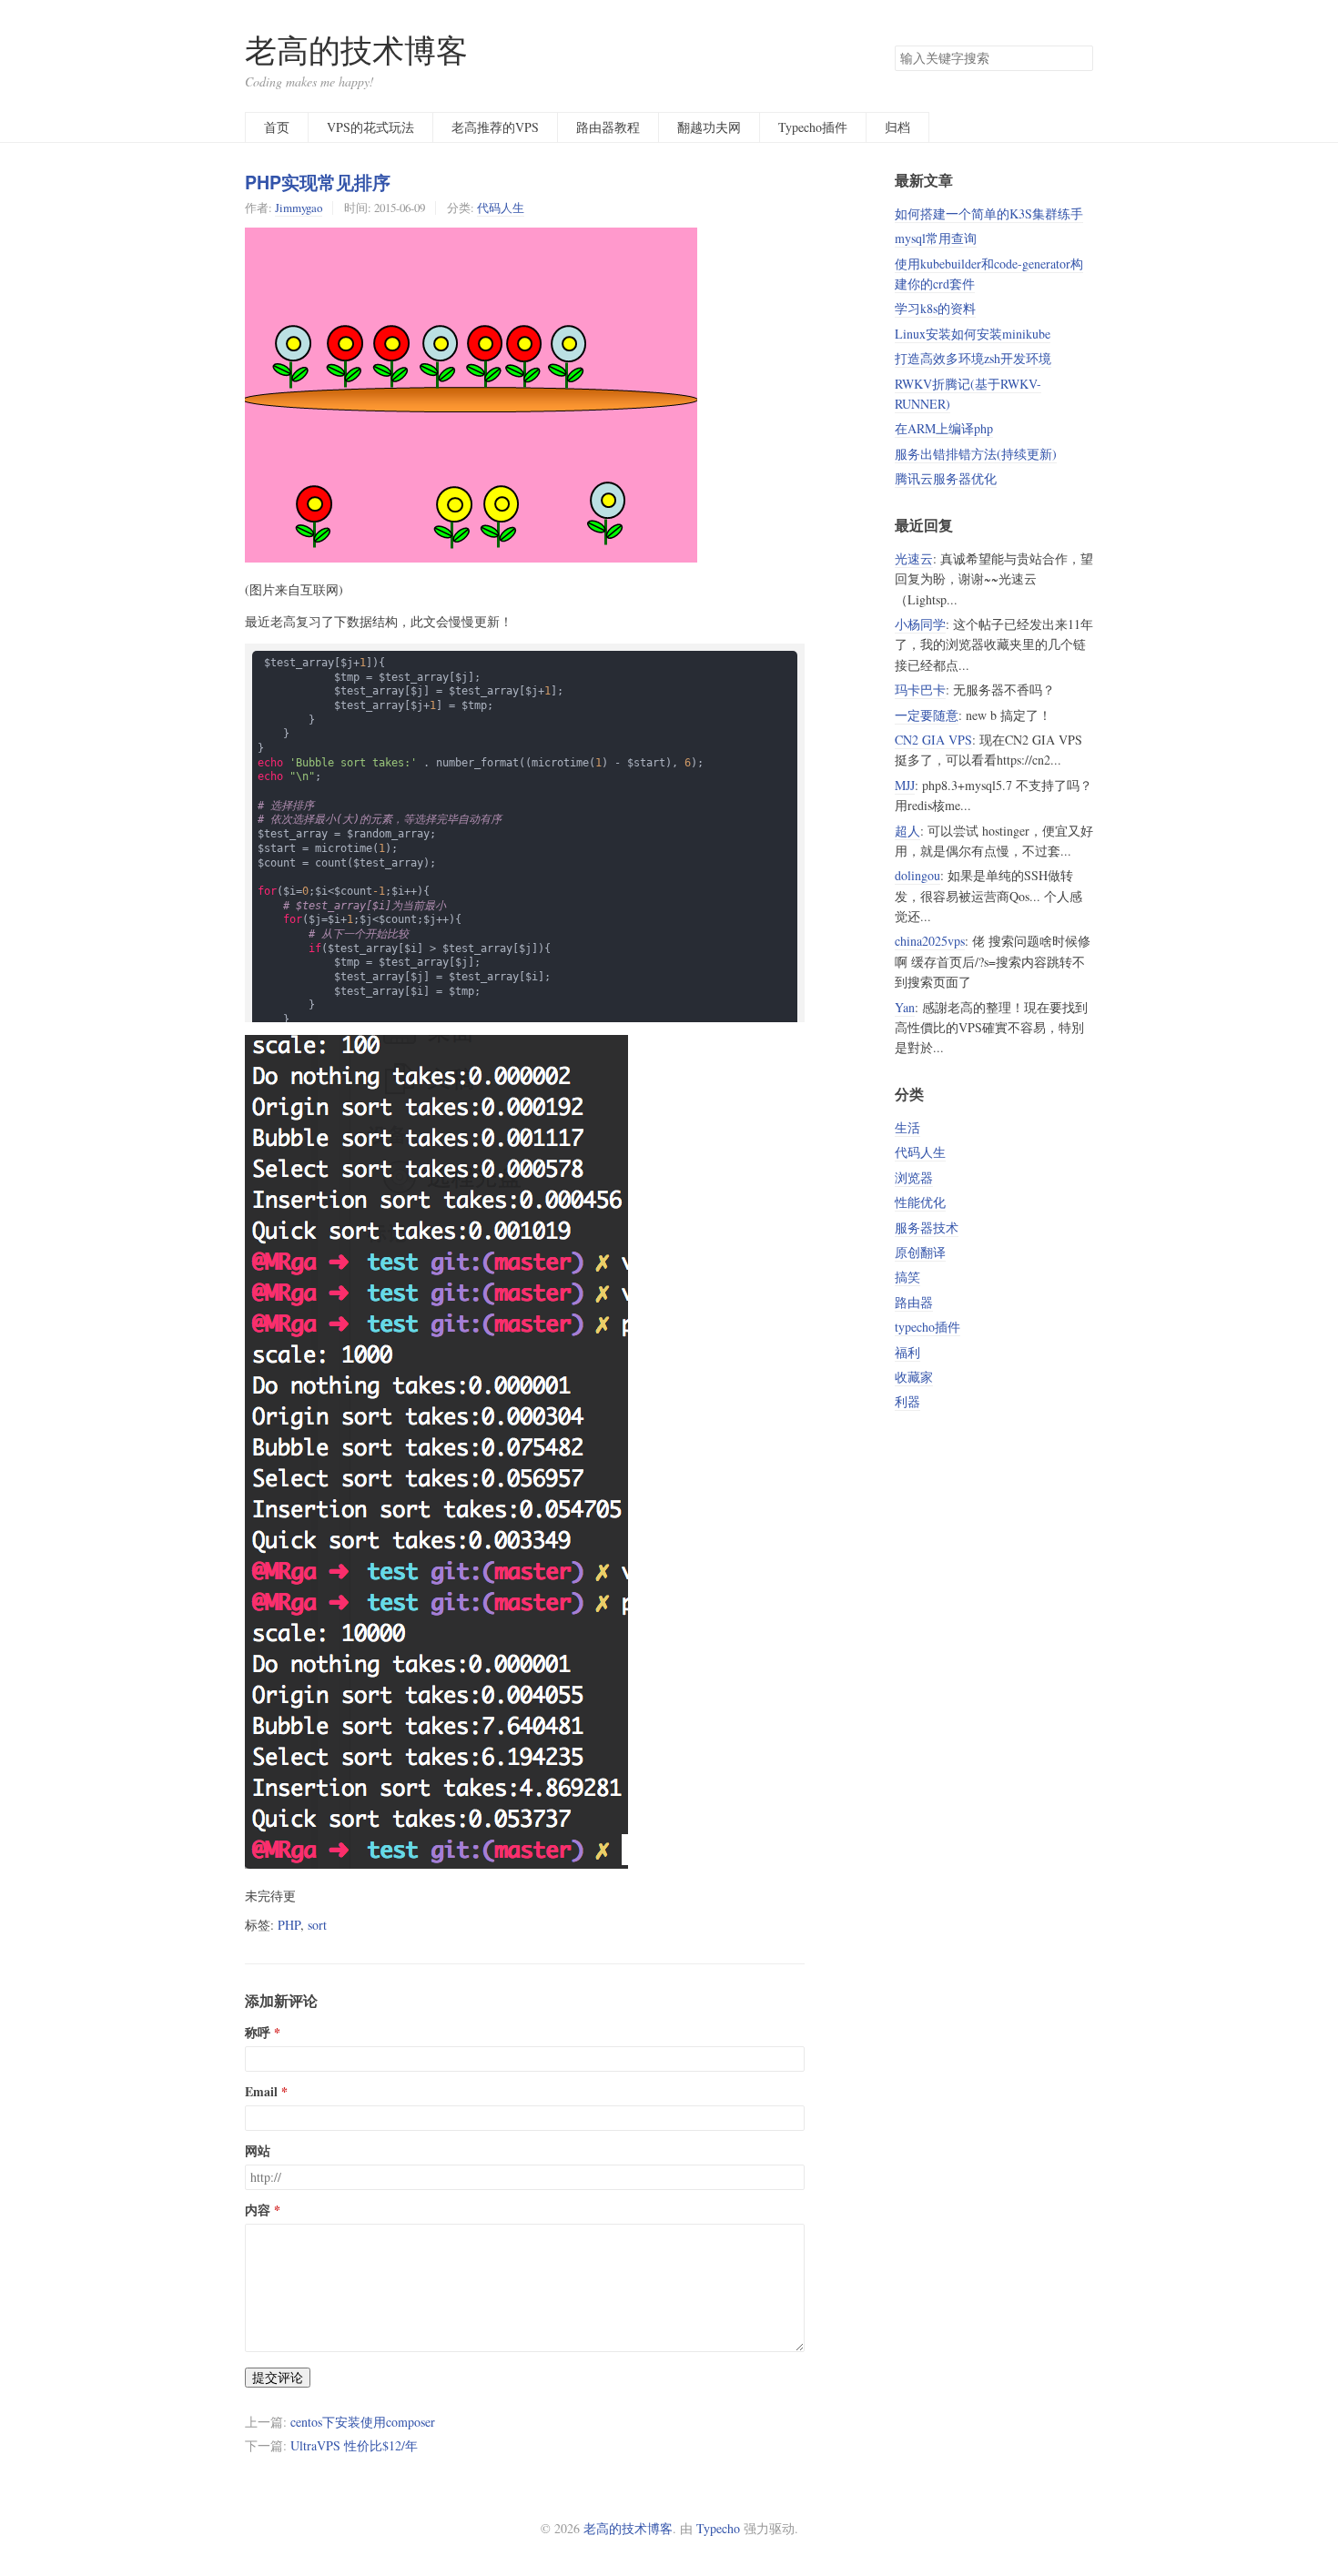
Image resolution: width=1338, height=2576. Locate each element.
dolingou (917, 875)
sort (317, 1925)
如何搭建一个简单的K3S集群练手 (989, 213)
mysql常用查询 (936, 238)
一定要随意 (927, 715)
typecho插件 (927, 1327)
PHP (289, 1925)
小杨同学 (920, 624)
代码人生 (501, 208)
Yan (905, 1007)
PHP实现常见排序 (318, 182)
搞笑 (907, 1277)
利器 (907, 1401)
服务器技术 (927, 1227)
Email (261, 2092)
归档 (897, 127)
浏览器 (914, 1177)
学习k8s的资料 (935, 308)
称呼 (258, 2033)
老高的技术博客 (356, 50)
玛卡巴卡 (920, 690)
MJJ (905, 785)
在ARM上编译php (944, 428)
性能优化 (920, 1202)
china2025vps (930, 941)
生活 (907, 1127)
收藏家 (914, 1377)
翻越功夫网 (709, 127)
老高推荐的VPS (495, 127)
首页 (277, 127)
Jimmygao (299, 208)
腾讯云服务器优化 (946, 478)
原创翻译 (920, 1252)
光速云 (914, 558)
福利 (907, 1352)
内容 (258, 2210)
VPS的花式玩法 (370, 127)
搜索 (1079, 58)
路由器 (914, 1302)
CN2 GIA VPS (933, 740)
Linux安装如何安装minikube (973, 334)
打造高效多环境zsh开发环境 (973, 358)
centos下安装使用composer (363, 2422)
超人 (907, 831)
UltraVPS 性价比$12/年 (354, 2445)
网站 (258, 2151)
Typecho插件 (813, 127)
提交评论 (278, 2377)
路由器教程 (608, 127)
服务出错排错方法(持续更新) (976, 454)
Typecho (718, 2528)
